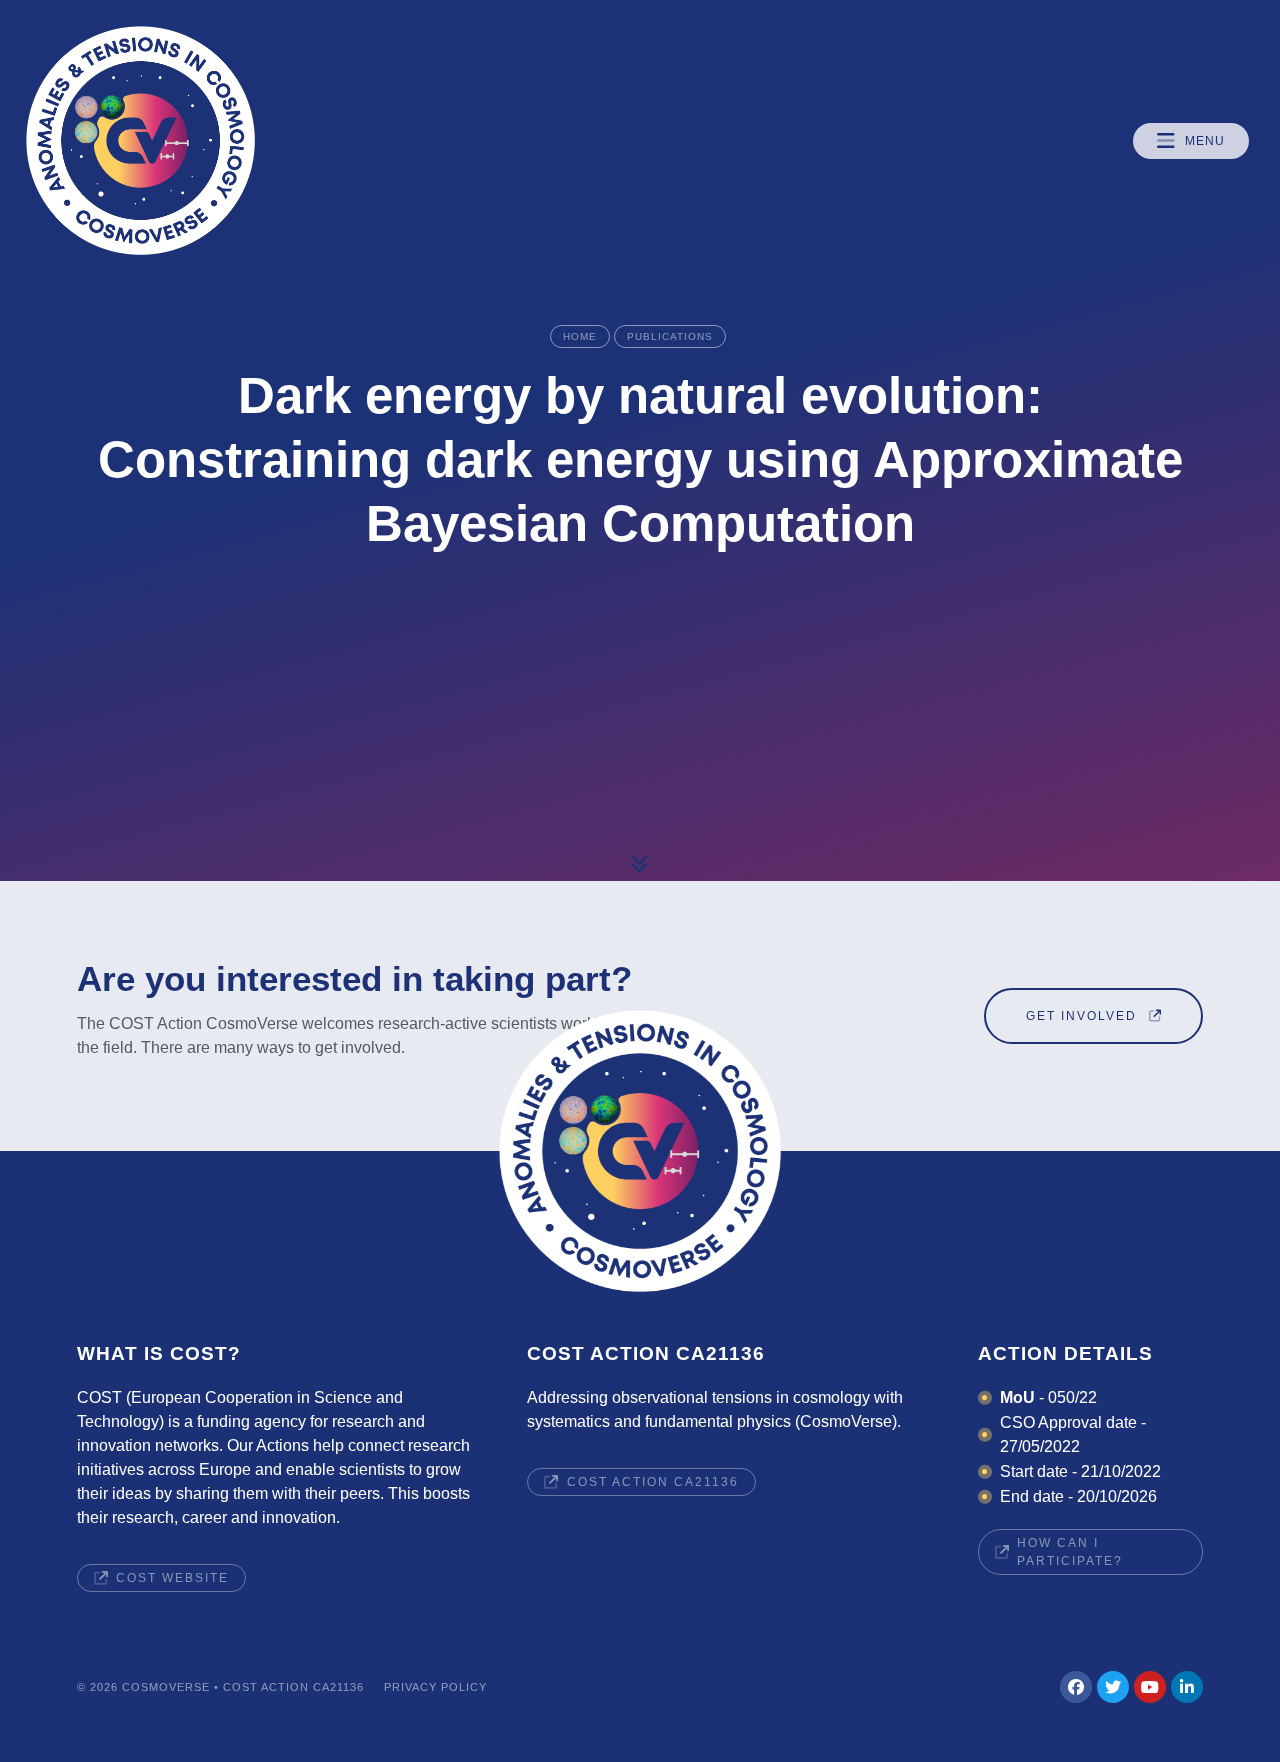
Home (580, 336)
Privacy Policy (435, 1687)
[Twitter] (1113, 1687)
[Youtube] (1150, 1687)
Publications (670, 336)
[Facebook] (1076, 1687)
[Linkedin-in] (1187, 1687)
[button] (1191, 141)
